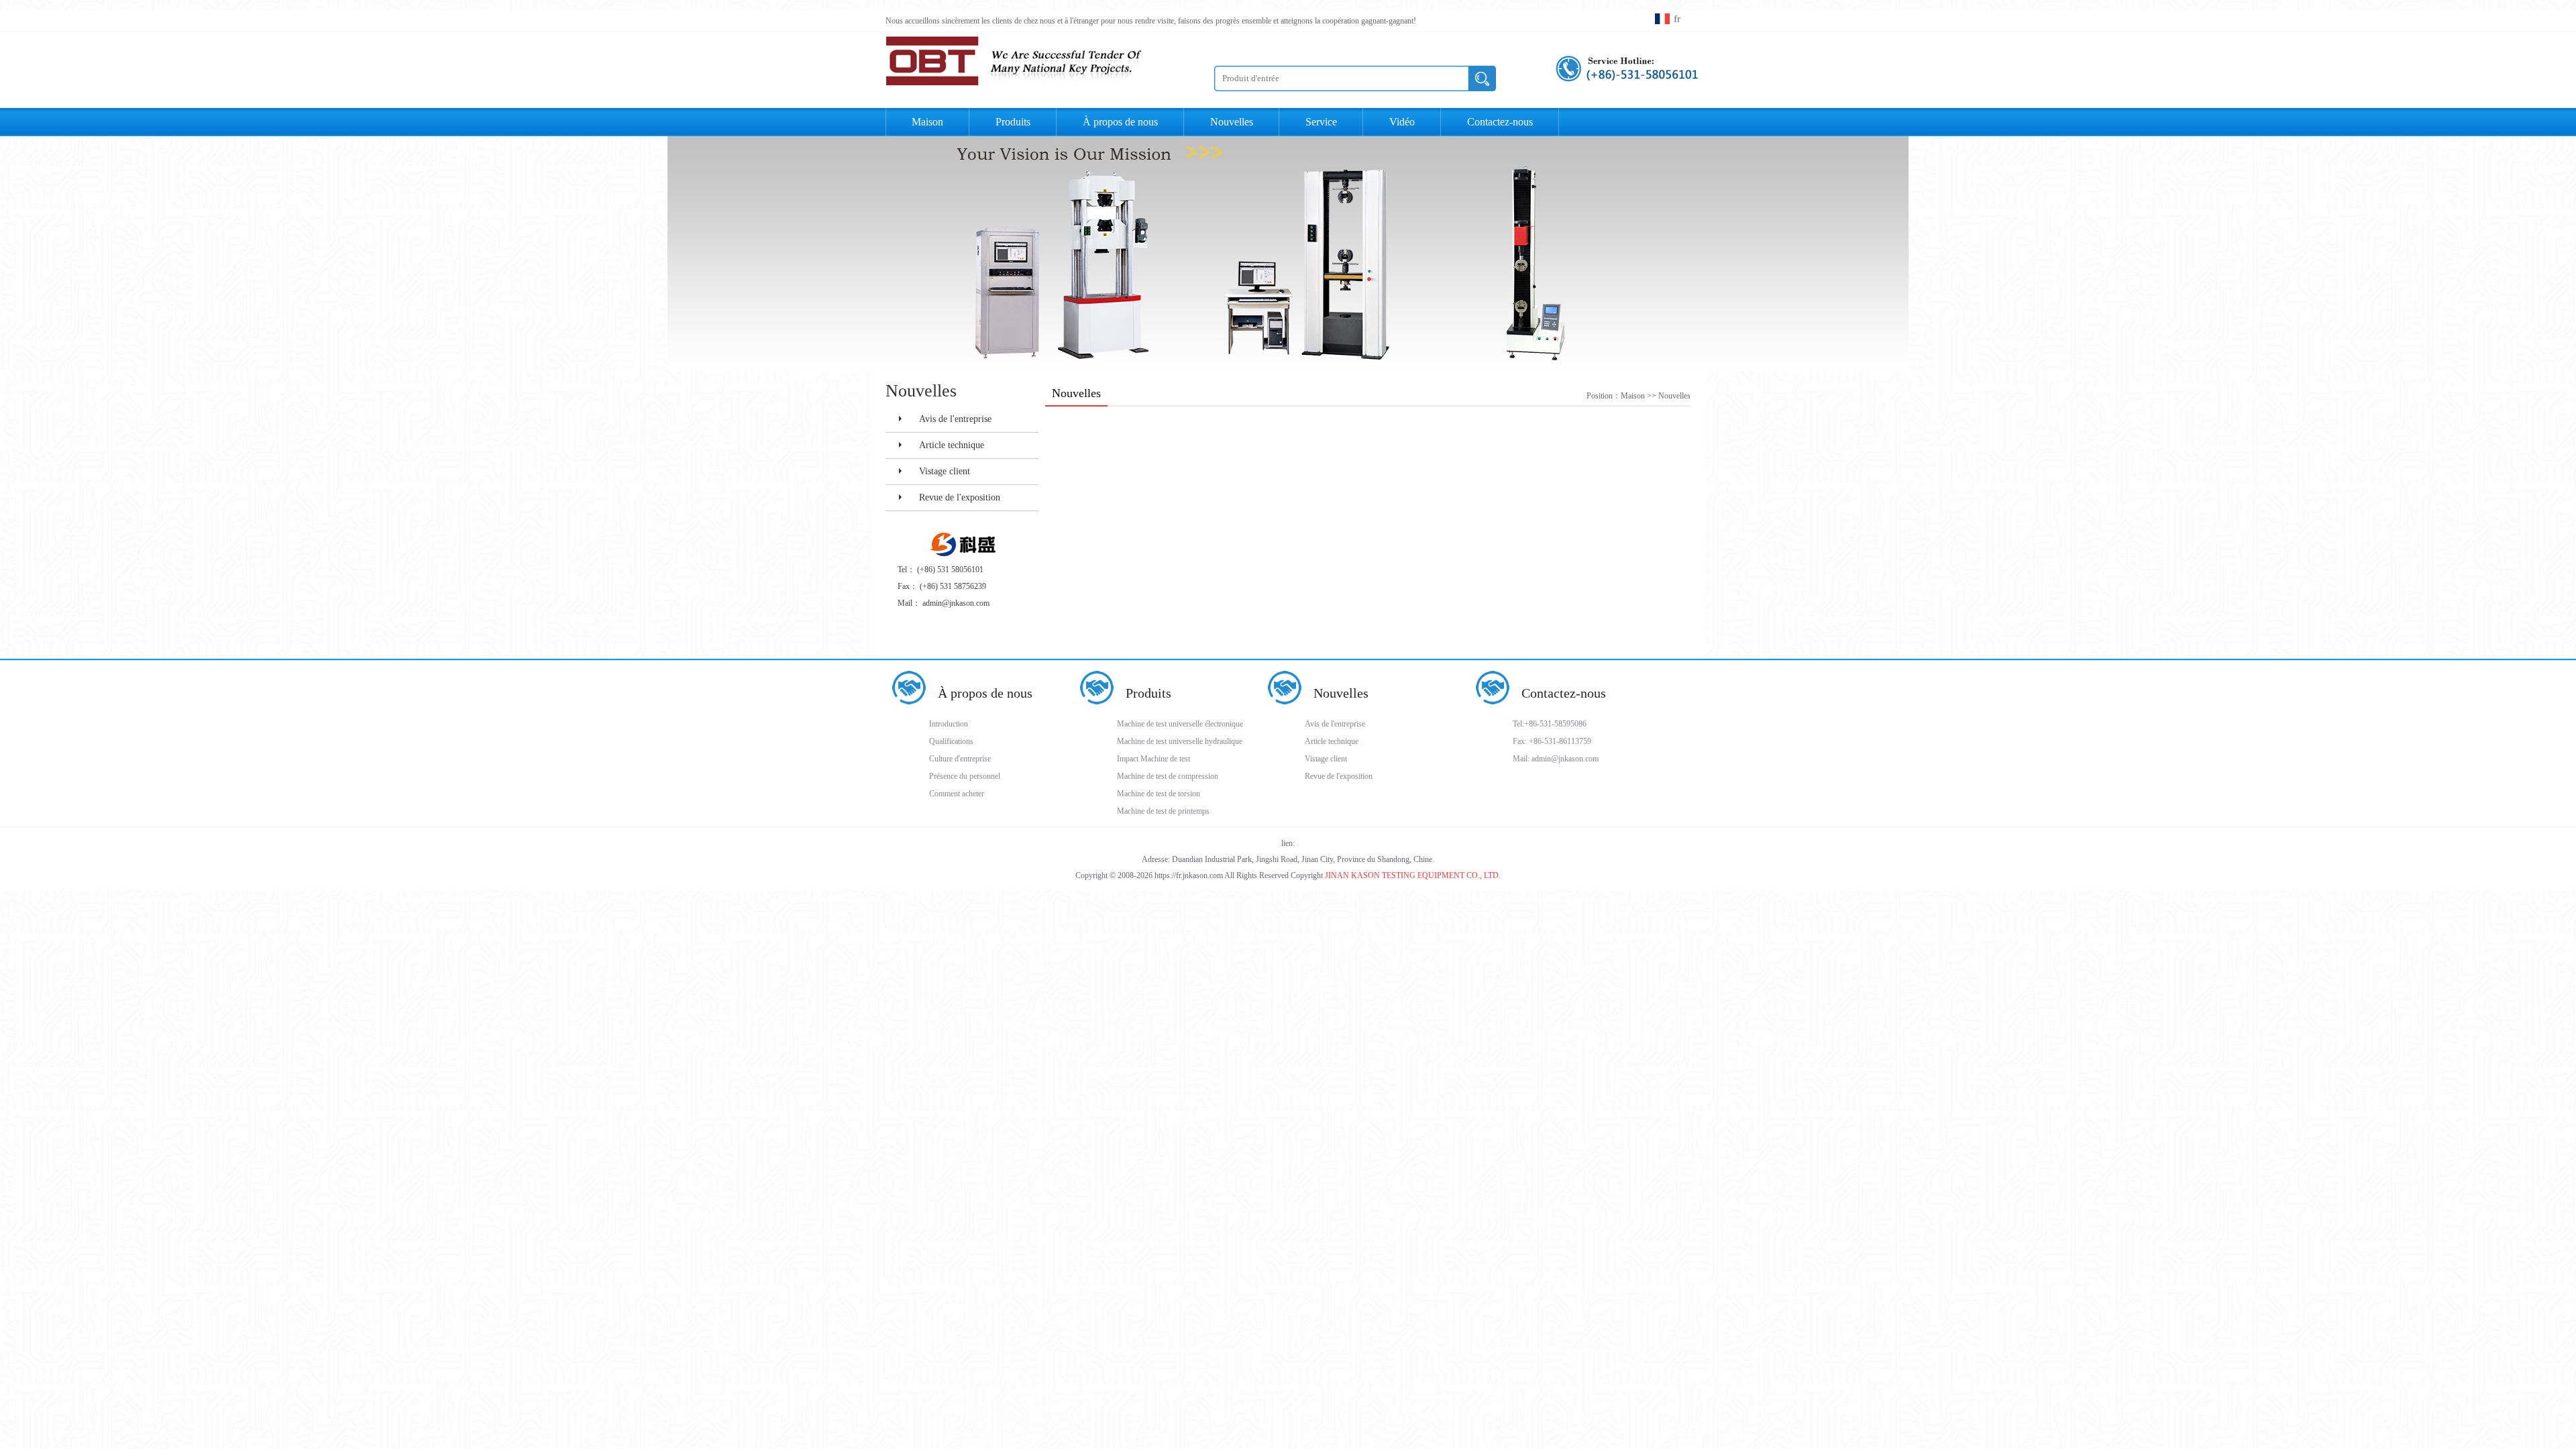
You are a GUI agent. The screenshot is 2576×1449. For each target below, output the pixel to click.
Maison (927, 122)
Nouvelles (1674, 396)
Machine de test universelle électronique (1180, 724)
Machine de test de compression (1168, 776)
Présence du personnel (965, 776)
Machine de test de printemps (1163, 811)
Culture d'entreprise (960, 759)
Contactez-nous (1564, 693)
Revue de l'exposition (960, 497)
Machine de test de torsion (1159, 794)
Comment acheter (957, 794)
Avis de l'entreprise (955, 419)
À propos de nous (985, 693)
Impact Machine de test (1153, 759)
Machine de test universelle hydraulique (1180, 741)
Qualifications (951, 741)
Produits (1148, 693)
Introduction (949, 724)
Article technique (952, 445)
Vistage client (945, 471)
